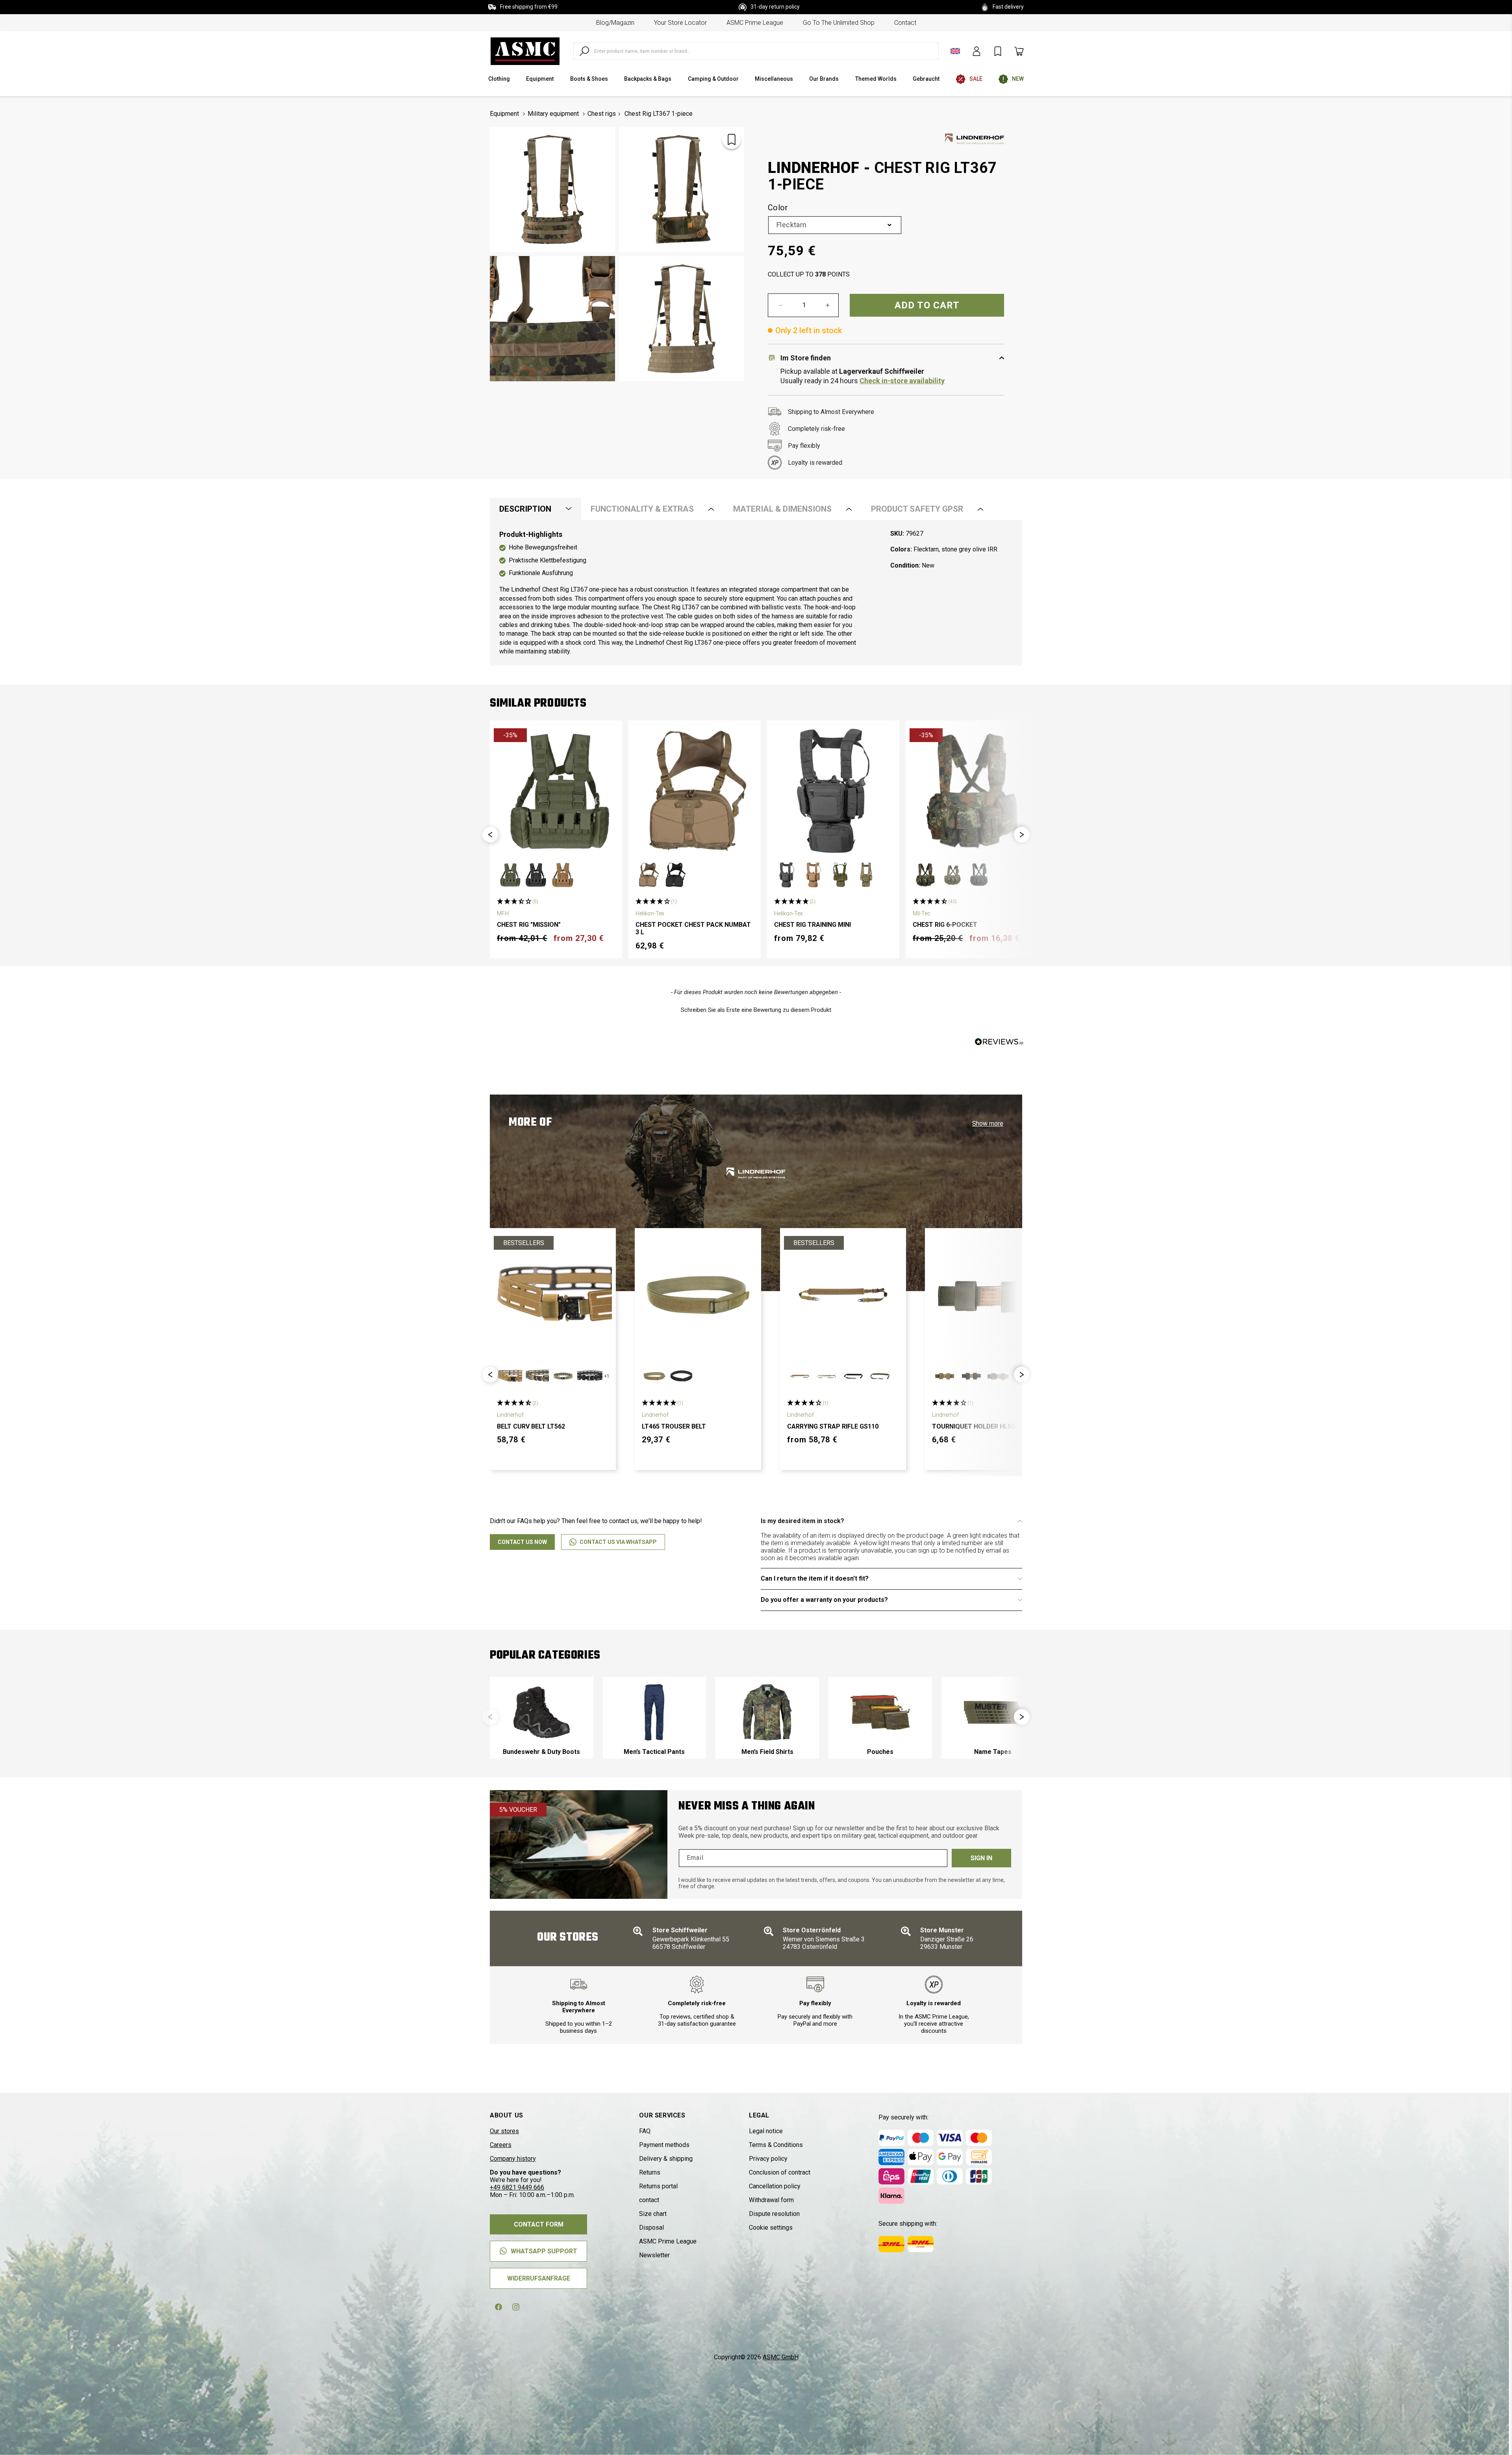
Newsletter (654, 2255)
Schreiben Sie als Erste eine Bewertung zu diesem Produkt (756, 1010)
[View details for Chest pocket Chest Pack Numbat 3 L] (695, 790)
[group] (542, 1718)
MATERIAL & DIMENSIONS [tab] (782, 509)
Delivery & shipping (666, 2159)
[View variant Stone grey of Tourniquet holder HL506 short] (998, 1376)
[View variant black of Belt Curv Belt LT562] (590, 1376)
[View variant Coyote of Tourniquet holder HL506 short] (945, 1376)
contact (905, 23)
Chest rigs (602, 114)
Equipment (504, 114)
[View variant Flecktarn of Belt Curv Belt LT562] (536, 1376)
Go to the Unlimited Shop (839, 23)
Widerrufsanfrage (539, 2278)
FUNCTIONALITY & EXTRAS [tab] (642, 509)
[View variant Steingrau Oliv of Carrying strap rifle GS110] (880, 1376)
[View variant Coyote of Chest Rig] (563, 875)
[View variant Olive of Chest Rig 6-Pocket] (952, 875)
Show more (988, 1124)
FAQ (645, 2131)
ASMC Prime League (755, 23)
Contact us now (522, 1542)
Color (778, 208)
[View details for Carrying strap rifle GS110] (843, 1295)
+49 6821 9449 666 (517, 2187)
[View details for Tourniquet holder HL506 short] (988, 1295)
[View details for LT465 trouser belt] (698, 1295)
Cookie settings (771, 2228)
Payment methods (664, 2145)
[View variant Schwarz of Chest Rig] (536, 875)
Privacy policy (768, 2159)
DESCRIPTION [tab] (525, 509)
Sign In (981, 1858)
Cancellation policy (775, 2186)
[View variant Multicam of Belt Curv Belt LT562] (563, 1376)
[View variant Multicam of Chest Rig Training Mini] (867, 875)
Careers (501, 2145)
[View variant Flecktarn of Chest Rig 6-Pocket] (925, 875)
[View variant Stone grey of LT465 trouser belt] (654, 1376)
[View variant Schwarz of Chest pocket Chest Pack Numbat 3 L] (675, 875)
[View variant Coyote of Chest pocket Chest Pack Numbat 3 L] (648, 875)
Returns (650, 2172)
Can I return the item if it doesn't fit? (815, 1578)
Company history (513, 2159)
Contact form (539, 2224)
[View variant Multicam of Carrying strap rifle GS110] (826, 1376)
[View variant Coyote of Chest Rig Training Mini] (813, 875)
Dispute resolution (774, 2214)
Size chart (653, 2214)
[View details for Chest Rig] (556, 790)
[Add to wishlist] (732, 139)
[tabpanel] (756, 593)
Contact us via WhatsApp (618, 1542)
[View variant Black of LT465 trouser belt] (681, 1376)
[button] (490, 835)
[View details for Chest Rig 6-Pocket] (972, 790)
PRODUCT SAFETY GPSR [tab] (917, 509)
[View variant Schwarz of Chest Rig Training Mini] (787, 875)
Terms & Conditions (776, 2145)
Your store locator (680, 23)
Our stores (504, 2131)
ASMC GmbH (781, 2357)
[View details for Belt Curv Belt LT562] (553, 1295)
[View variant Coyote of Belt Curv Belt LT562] (510, 1376)
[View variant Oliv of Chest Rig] (510, 875)
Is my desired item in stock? (802, 1521)
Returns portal (658, 2186)
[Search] (584, 51)
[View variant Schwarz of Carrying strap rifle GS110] (853, 1376)
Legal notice (766, 2131)
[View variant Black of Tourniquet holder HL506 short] (971, 1376)
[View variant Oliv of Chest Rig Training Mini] (840, 875)
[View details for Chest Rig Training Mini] (833, 790)
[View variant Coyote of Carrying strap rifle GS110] (800, 1376)
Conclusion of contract (780, 2172)
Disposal (651, 2228)
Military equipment (553, 114)
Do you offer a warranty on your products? (824, 1600)
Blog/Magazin (615, 23)
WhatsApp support (544, 2251)
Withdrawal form (771, 2200)
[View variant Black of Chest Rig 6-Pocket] (979, 875)
